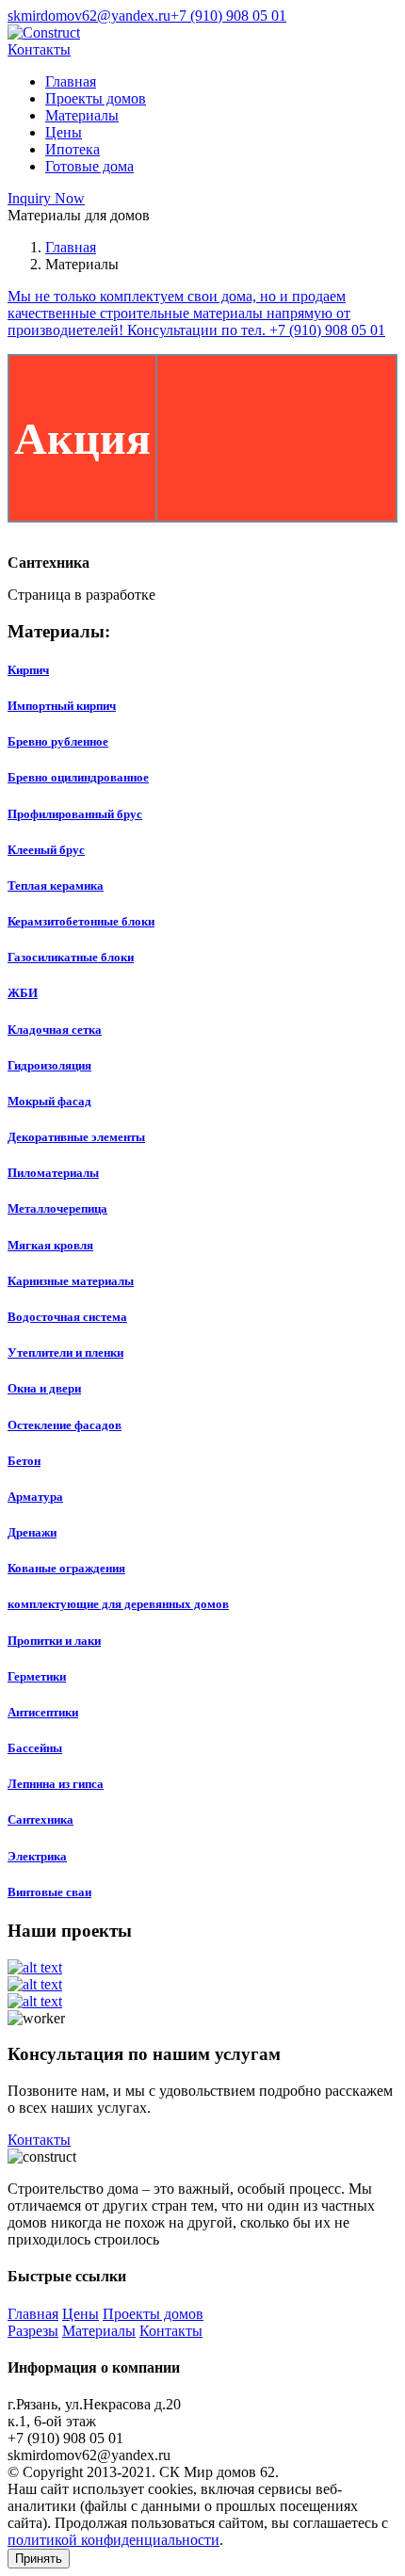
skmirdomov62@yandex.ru (89, 16)
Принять (39, 2559)
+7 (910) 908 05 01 (228, 16)
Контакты (39, 49)
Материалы (82, 115)
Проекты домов (96, 98)
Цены (64, 132)
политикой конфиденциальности (113, 2540)
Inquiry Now (46, 198)
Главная (71, 81)
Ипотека (73, 149)
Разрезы (33, 2331)
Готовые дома (89, 166)
